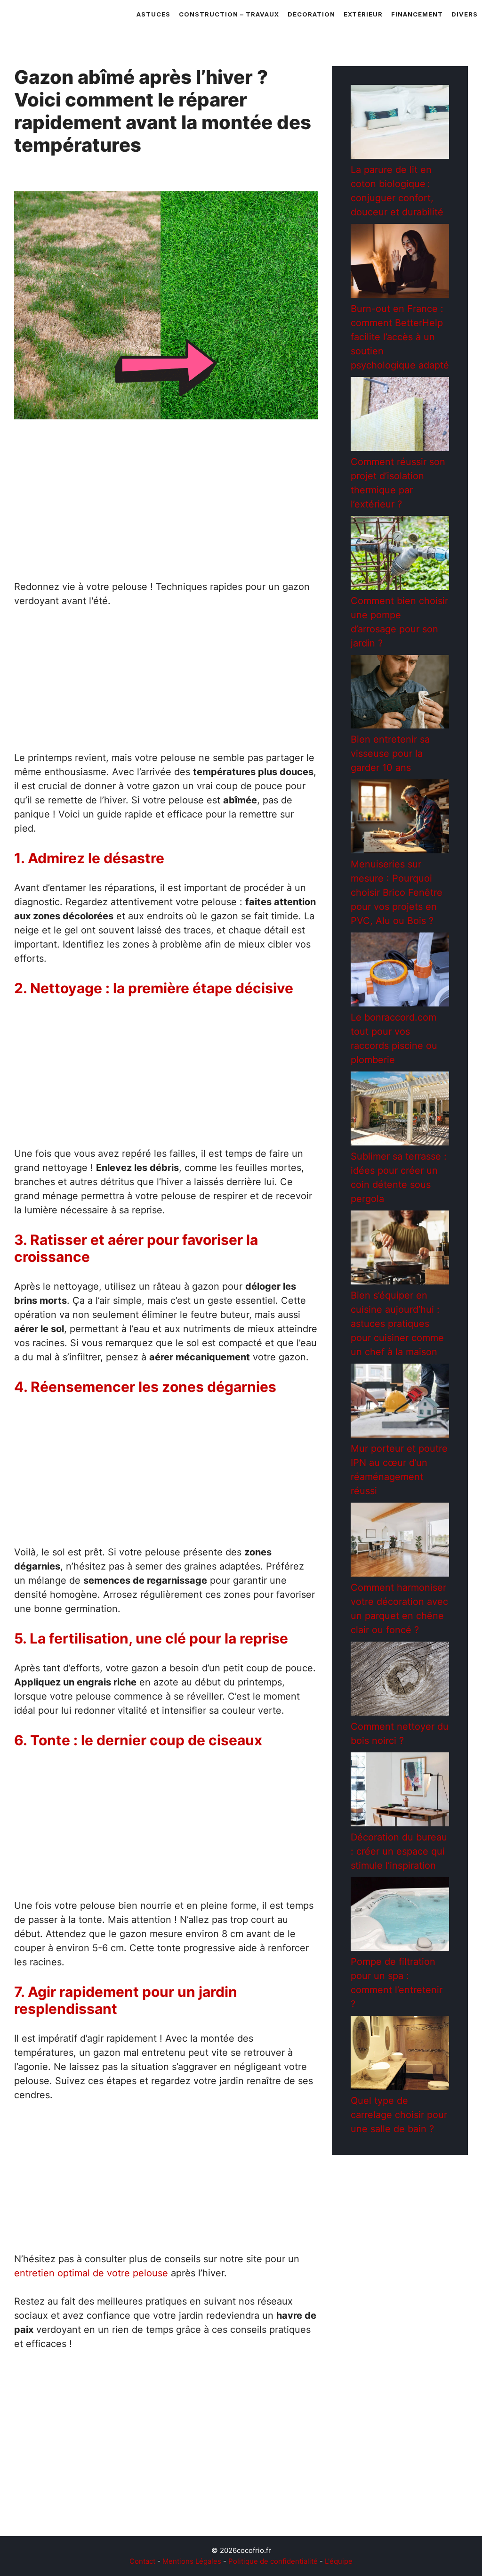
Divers (465, 14)
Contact (142, 2561)
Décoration (311, 14)
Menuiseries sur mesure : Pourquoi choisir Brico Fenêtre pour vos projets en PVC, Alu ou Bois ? (397, 892)
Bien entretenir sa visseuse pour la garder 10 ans (390, 753)
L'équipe (339, 2561)
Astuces (153, 14)
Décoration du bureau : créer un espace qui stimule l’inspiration (399, 1851)
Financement (417, 14)
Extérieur (363, 14)
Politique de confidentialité (273, 2561)
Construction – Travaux (229, 14)
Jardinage (46, 2506)
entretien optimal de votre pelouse (91, 2273)
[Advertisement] (166, 504)
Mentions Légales (192, 2561)
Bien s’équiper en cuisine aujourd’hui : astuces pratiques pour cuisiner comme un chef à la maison (397, 1324)
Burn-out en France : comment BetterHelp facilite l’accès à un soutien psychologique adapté (400, 337)
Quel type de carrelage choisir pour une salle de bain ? (399, 2115)
